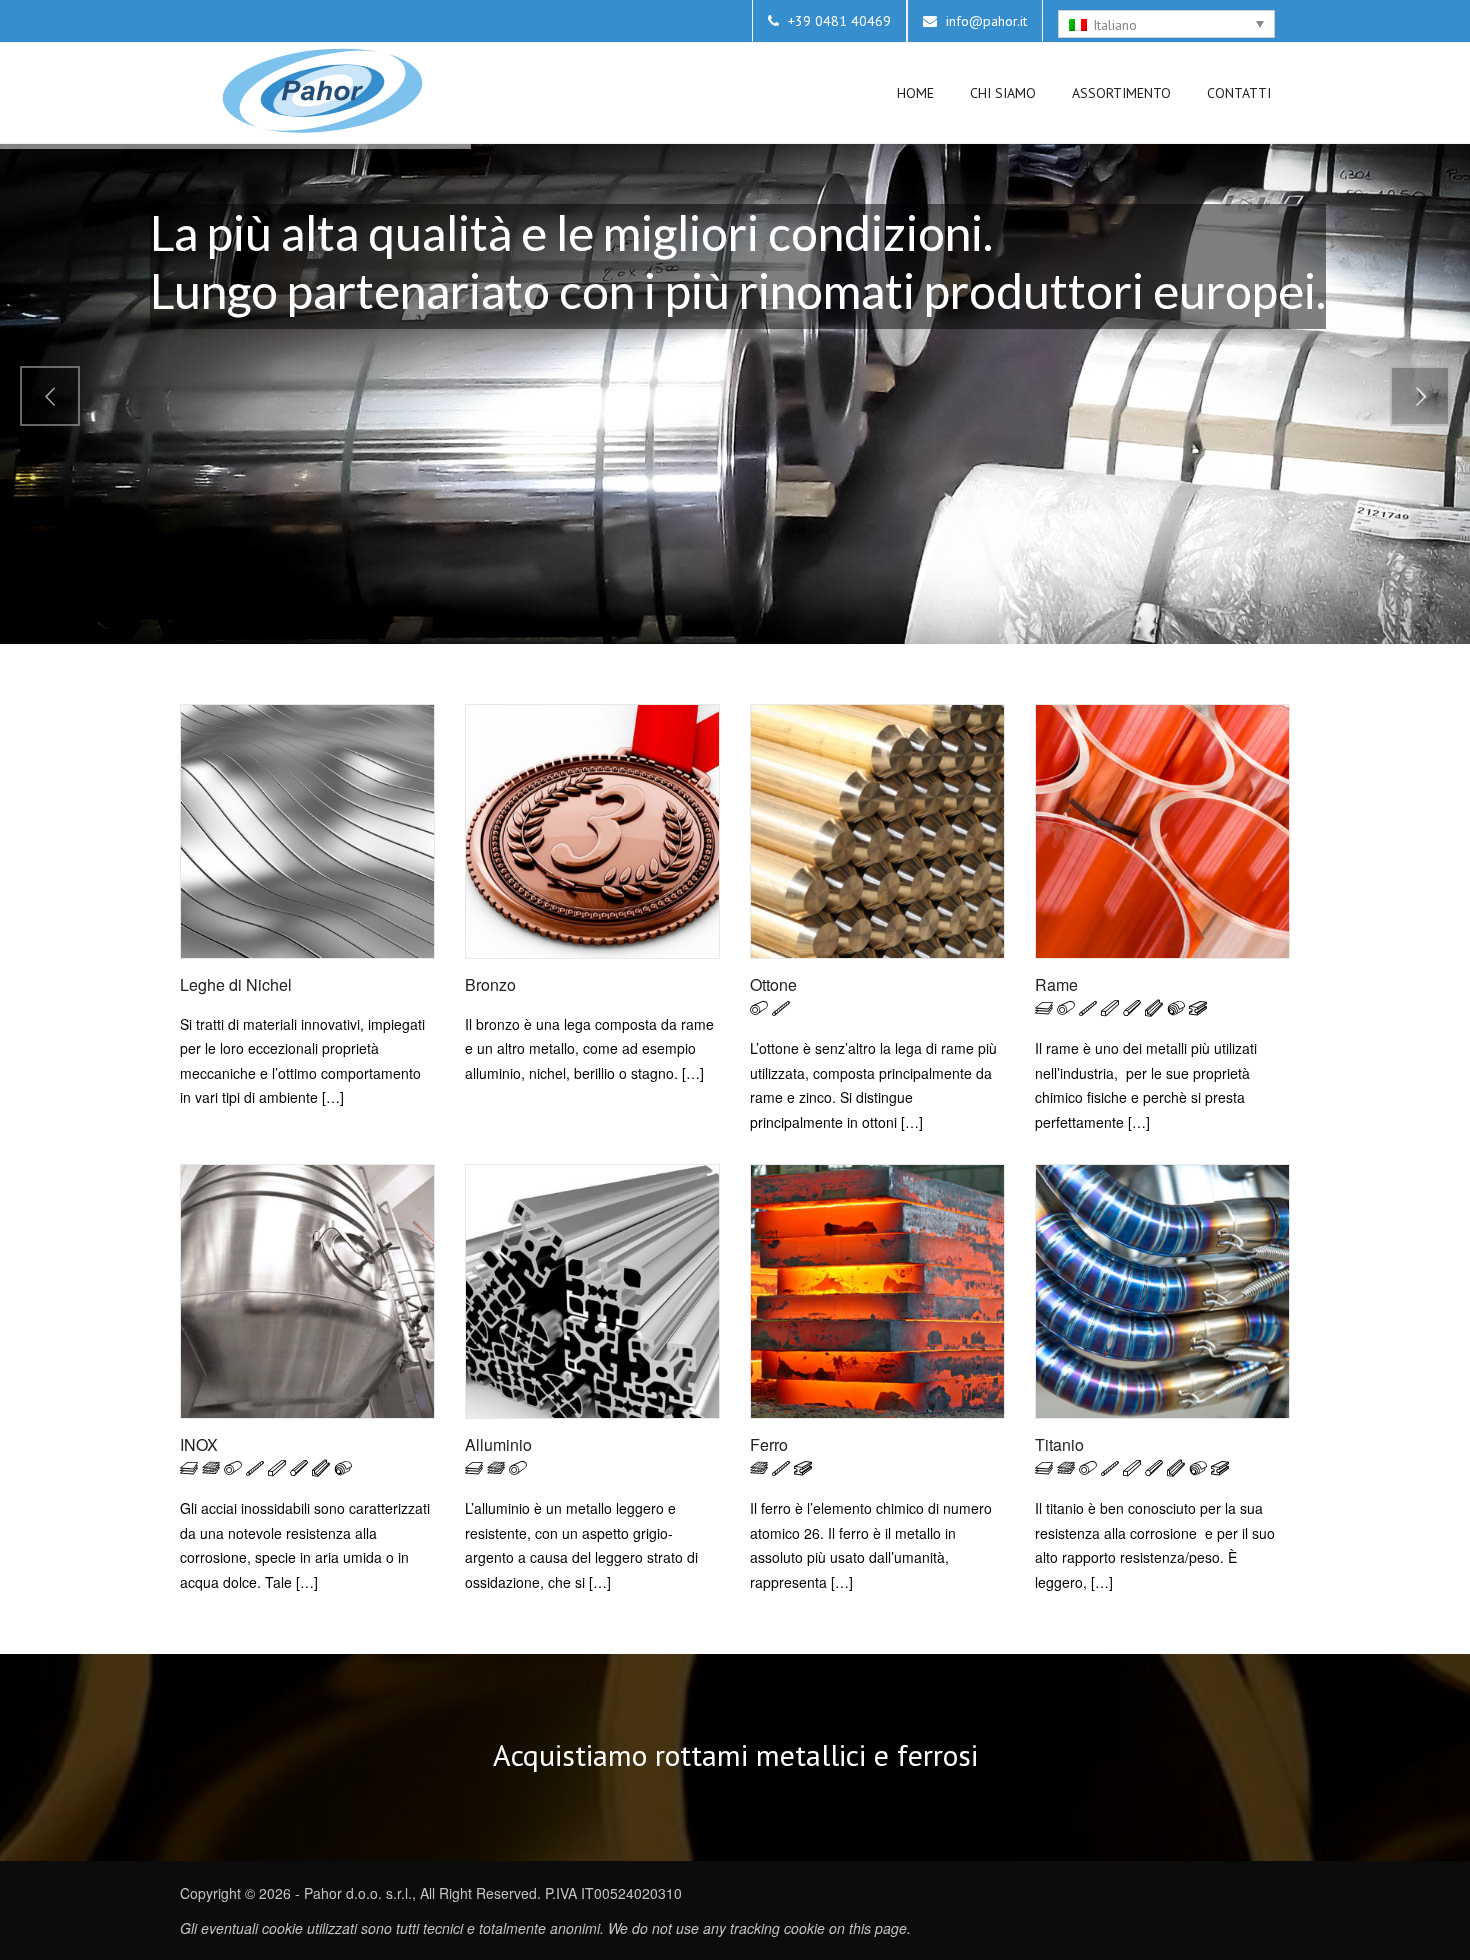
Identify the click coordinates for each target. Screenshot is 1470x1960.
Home (915, 93)
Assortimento (1121, 93)
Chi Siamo (1003, 93)
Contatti (1239, 93)
